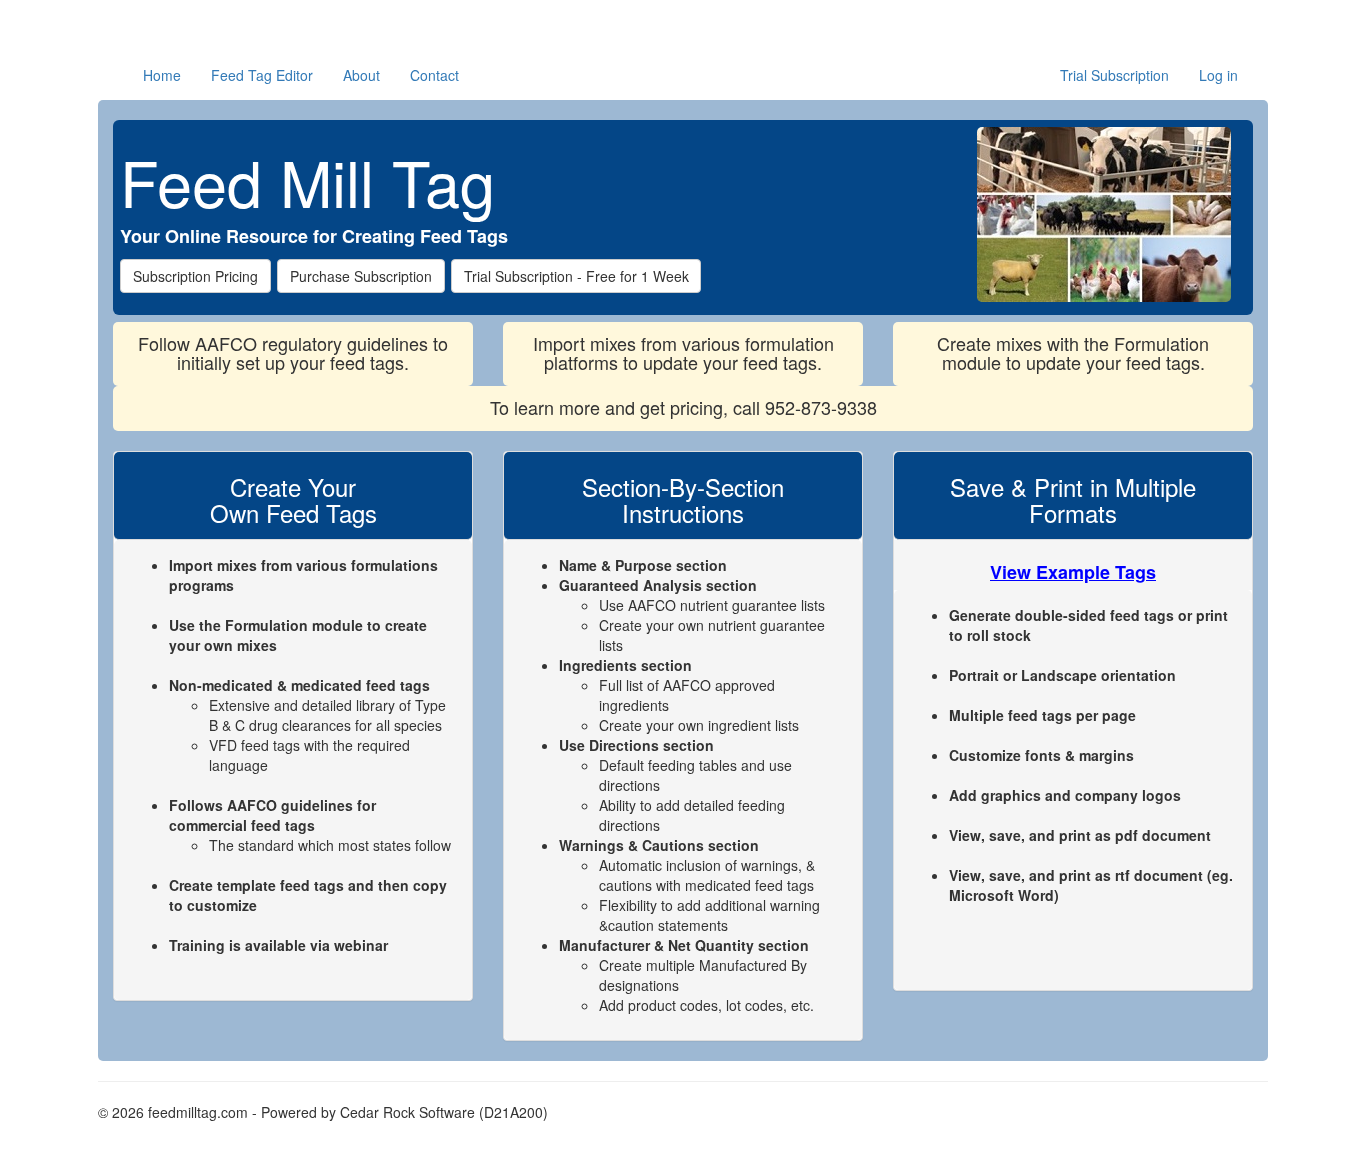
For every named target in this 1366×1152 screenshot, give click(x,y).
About (361, 75)
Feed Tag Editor (262, 75)
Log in (1218, 75)
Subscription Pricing (195, 276)
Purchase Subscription (361, 276)
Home (162, 75)
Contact (434, 75)
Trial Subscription (1114, 75)
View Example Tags (1073, 572)
